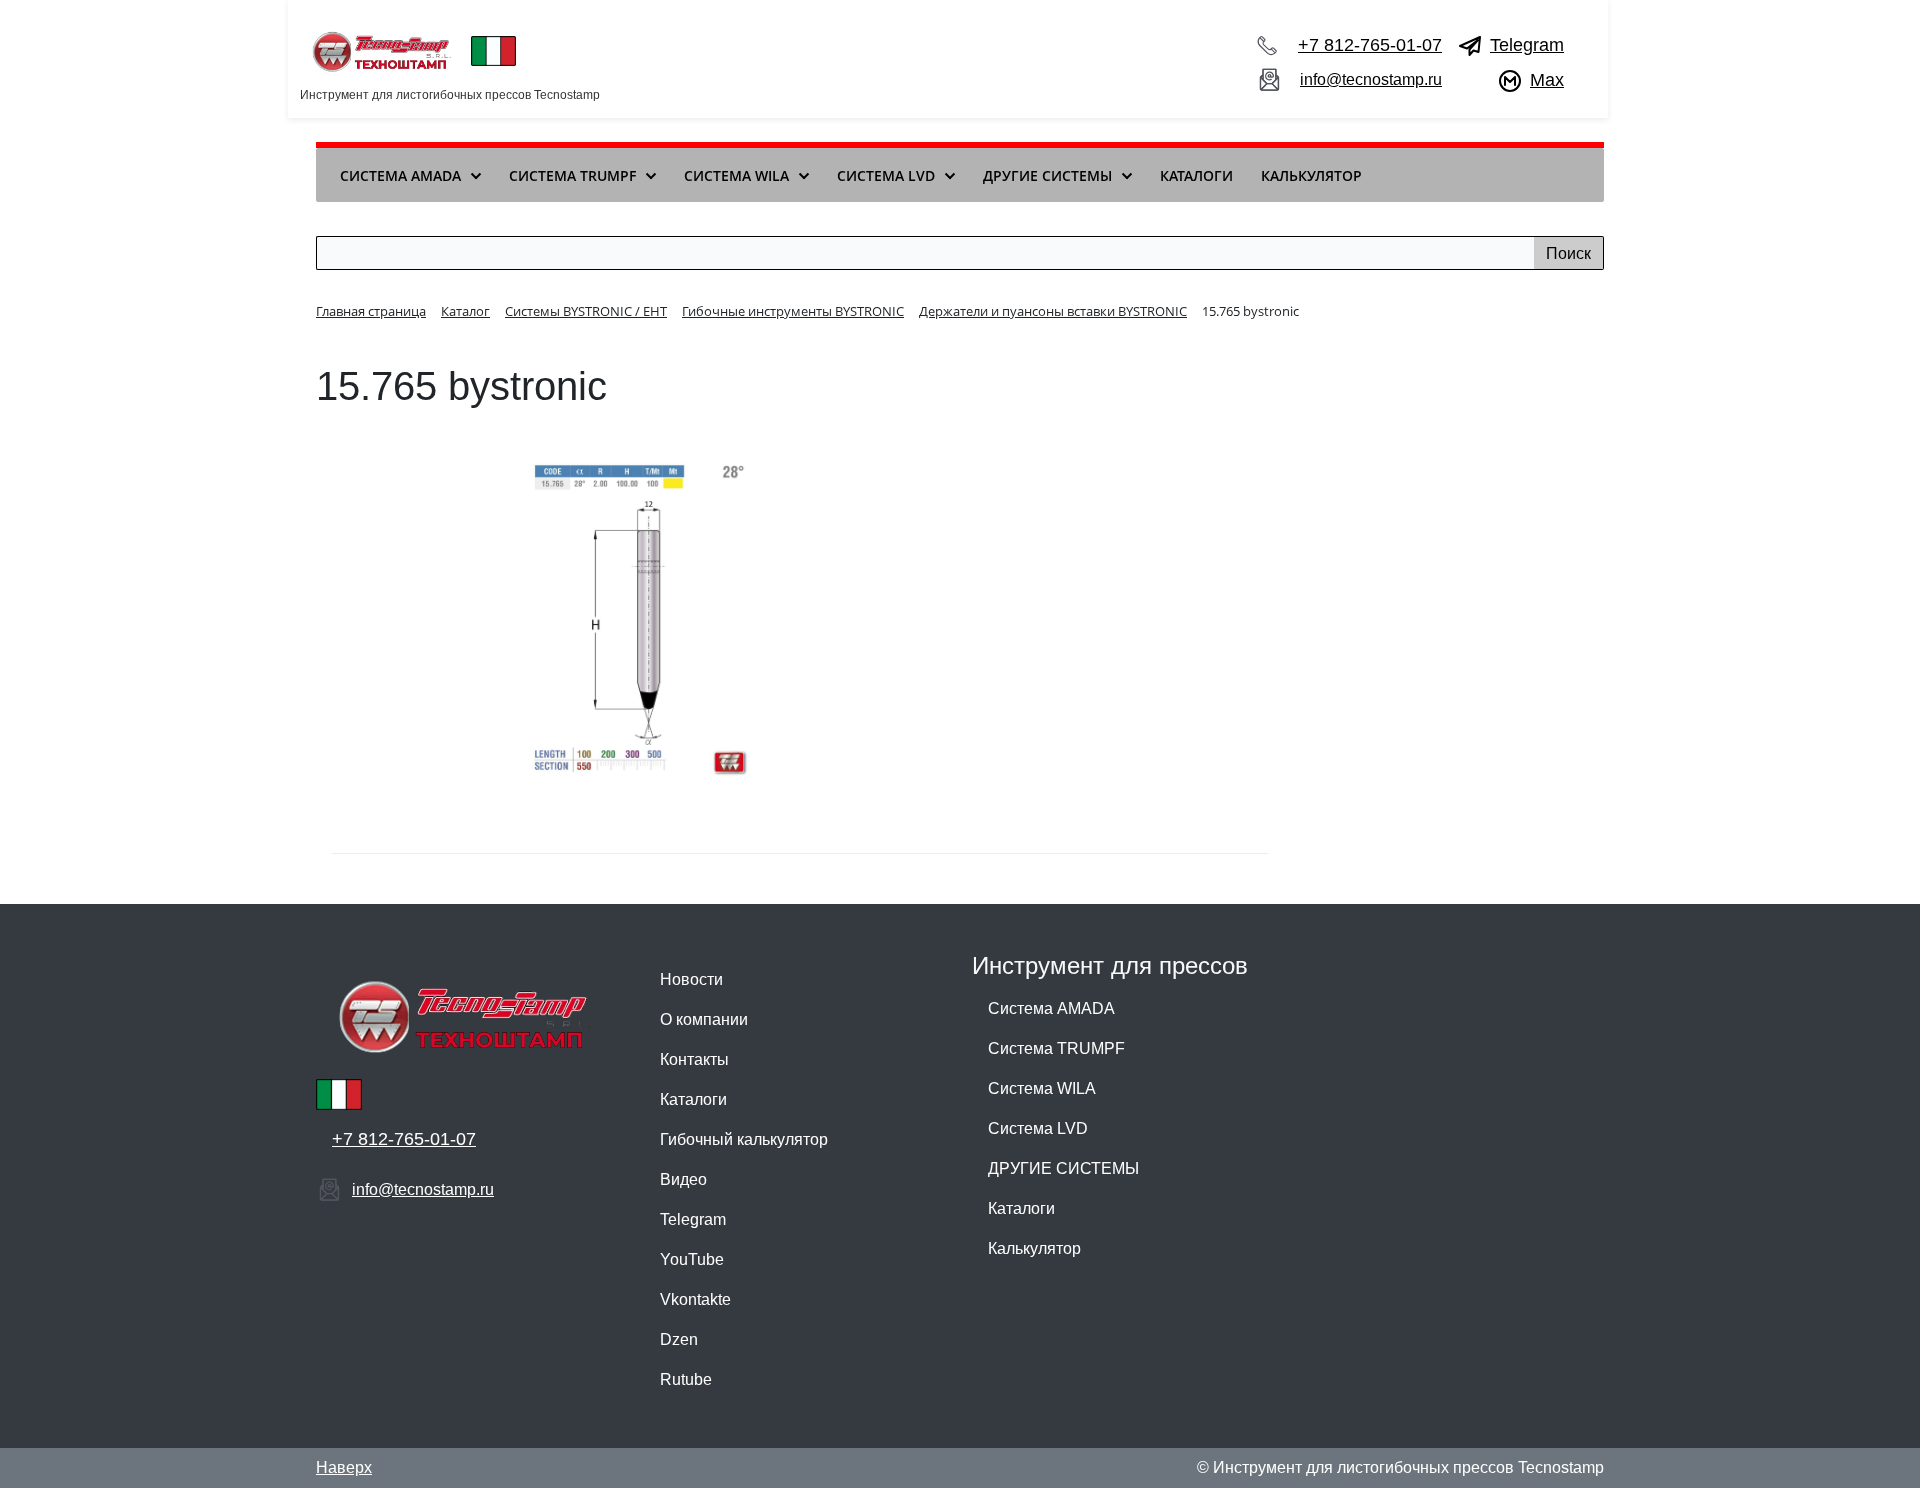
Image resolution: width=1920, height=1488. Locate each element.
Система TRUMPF (1056, 1048)
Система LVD (1038, 1128)
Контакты (694, 1059)
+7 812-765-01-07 (1370, 45)
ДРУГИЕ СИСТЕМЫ (1063, 1168)
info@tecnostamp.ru (1371, 79)
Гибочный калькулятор (744, 1139)
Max (1547, 80)
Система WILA (1042, 1088)
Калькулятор (1034, 1248)
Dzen (679, 1339)
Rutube (686, 1379)
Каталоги (693, 1099)
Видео (683, 1179)
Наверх (344, 1467)
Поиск (1568, 253)
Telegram (1527, 45)
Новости (691, 979)
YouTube (692, 1259)
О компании (704, 1019)
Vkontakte (695, 1299)
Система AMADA (1051, 1008)
